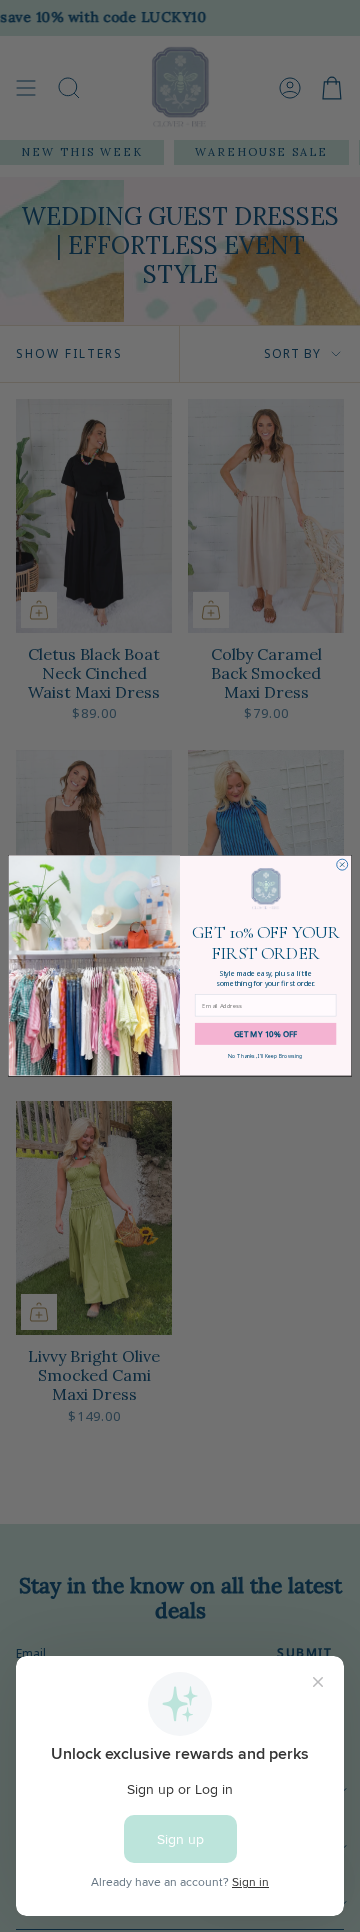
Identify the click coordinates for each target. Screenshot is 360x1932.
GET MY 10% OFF (266, 1034)
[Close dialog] (342, 864)
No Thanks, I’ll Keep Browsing (265, 1056)
